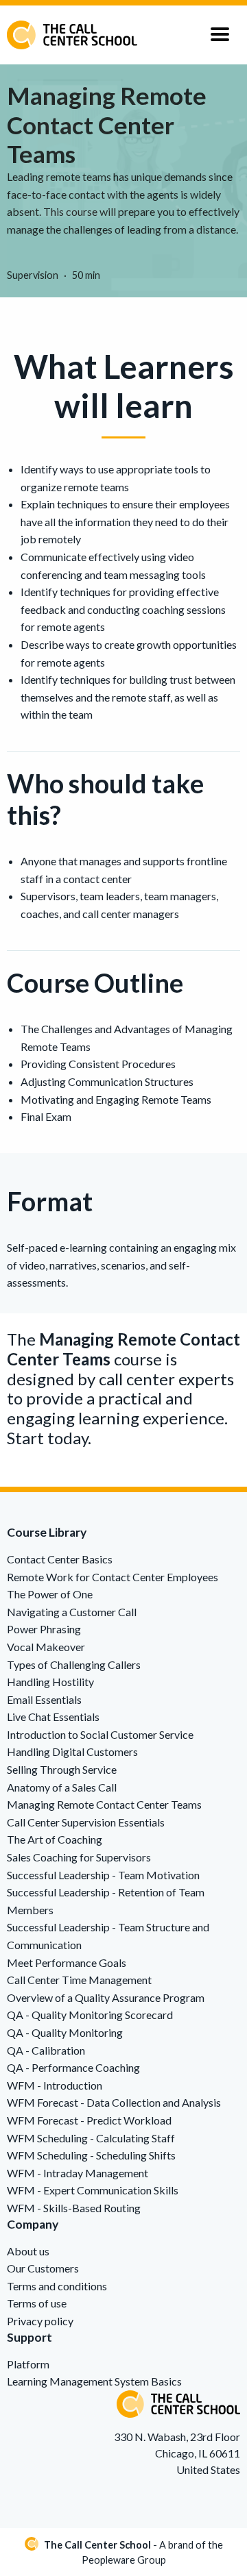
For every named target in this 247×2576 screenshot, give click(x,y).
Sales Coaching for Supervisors (79, 1857)
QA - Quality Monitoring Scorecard (90, 2015)
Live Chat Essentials (53, 1717)
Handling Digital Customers (72, 1751)
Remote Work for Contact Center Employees (113, 1577)
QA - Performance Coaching (73, 2067)
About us (28, 2251)
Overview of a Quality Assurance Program (106, 1997)
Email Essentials (44, 1699)
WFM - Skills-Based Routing (74, 2208)
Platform (28, 2364)
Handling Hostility (50, 1682)
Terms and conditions (57, 2286)
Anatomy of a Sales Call (62, 1787)
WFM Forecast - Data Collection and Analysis (114, 2102)
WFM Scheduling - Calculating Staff (91, 2138)
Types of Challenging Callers (74, 1664)
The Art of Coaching (55, 1839)
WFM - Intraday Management (78, 2173)
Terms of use (37, 2303)
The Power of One (50, 1594)
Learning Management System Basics (94, 2381)
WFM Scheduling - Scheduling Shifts (91, 2155)
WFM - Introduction (55, 2085)
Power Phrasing (44, 1629)
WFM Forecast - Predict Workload (89, 2120)
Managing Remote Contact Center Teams (104, 1804)
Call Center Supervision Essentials (86, 1822)
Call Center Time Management (79, 1980)
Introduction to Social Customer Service (100, 1734)
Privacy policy (40, 2321)
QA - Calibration (46, 2050)
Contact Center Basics (60, 1559)
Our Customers (43, 2268)
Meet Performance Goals (67, 1962)
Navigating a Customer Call (72, 1612)
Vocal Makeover (46, 1647)
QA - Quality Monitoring (65, 2032)
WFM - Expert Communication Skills (93, 2190)
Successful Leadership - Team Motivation (103, 1875)
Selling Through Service (62, 1769)
